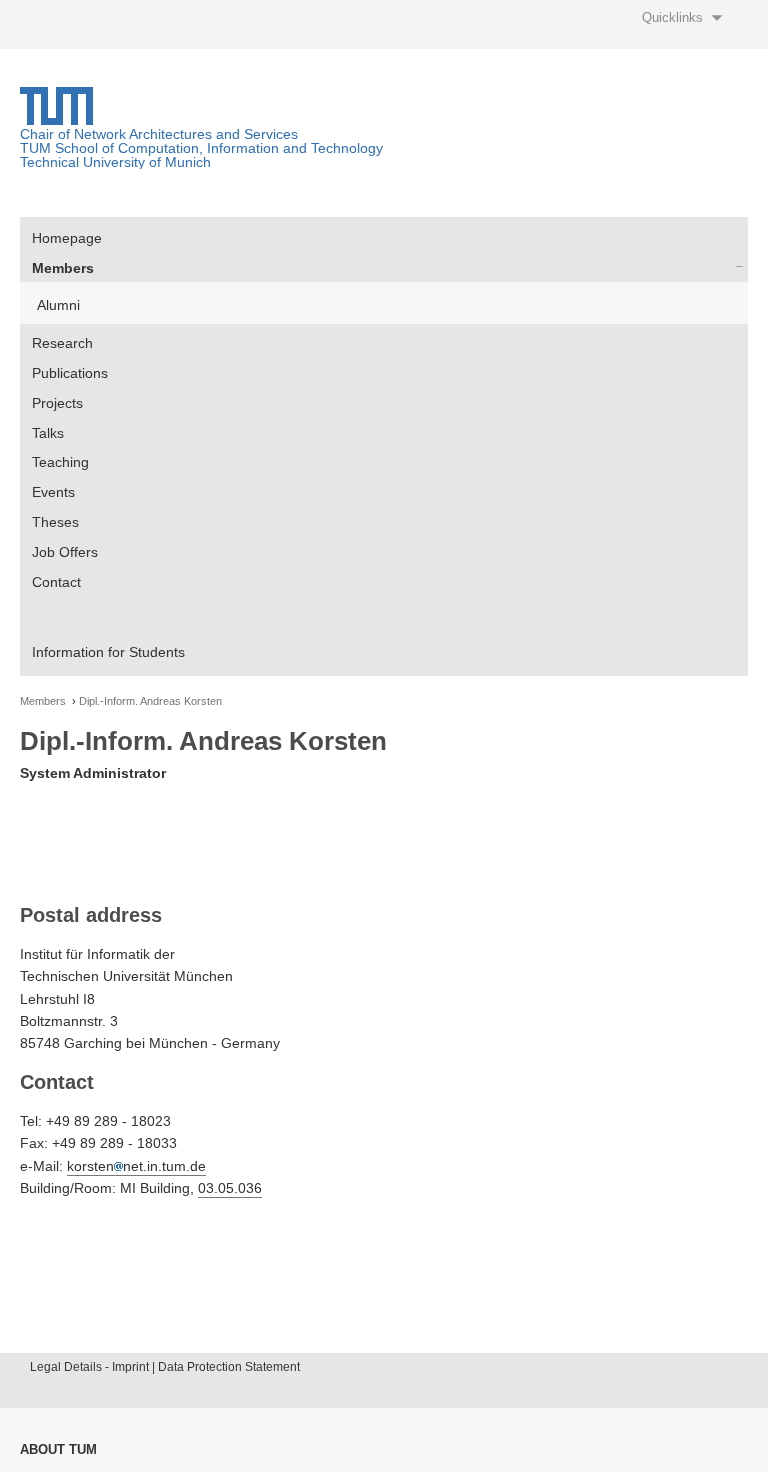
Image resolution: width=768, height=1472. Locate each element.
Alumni (58, 305)
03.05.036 (230, 1188)
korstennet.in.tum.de (136, 1166)
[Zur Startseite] (56, 120)
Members (63, 268)
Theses (55, 522)
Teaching (60, 462)
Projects (57, 403)
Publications (70, 373)
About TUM (58, 1449)
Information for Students (108, 652)
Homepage (67, 238)
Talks (48, 433)
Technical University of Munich (115, 162)
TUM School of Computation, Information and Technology (201, 148)
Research (62, 343)
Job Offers (65, 552)
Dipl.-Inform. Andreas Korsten (150, 701)
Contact (56, 582)
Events (53, 492)
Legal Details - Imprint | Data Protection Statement (165, 1367)
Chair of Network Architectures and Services (159, 134)
